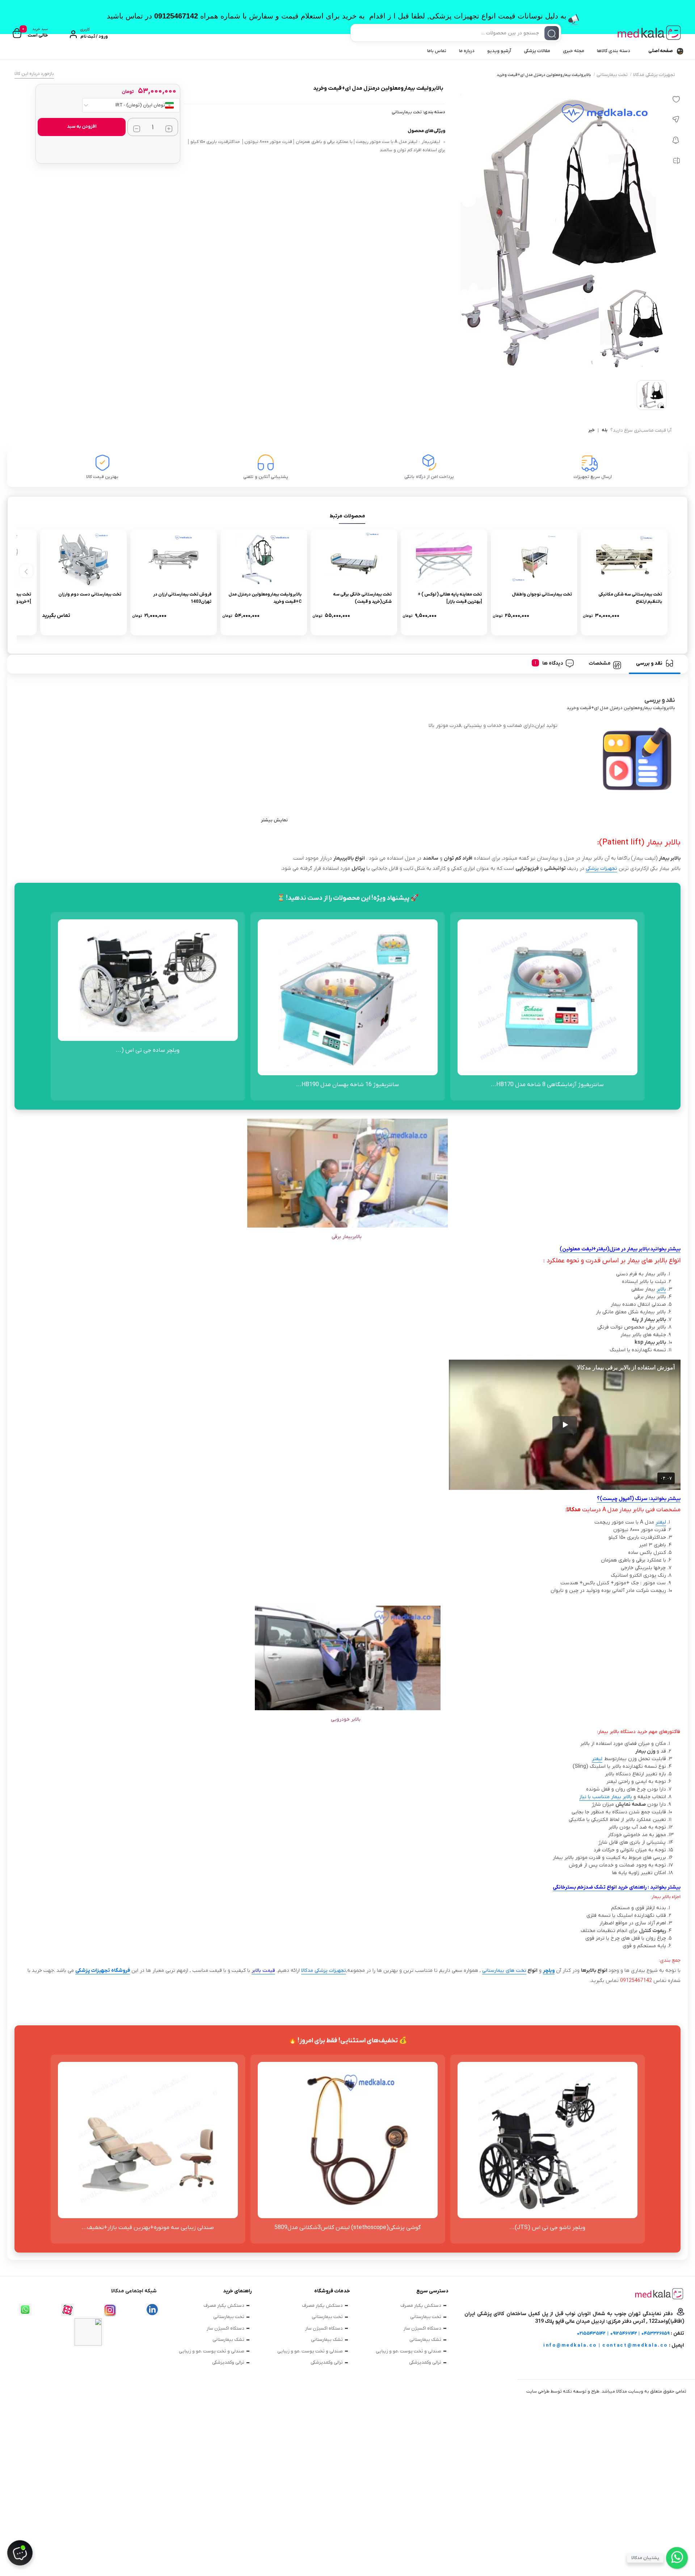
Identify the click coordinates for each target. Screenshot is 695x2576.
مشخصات (600, 663)
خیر (591, 431)
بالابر (661, 1289)
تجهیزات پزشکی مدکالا (654, 75)
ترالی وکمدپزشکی (425, 2362)
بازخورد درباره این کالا (34, 74)
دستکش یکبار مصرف (421, 2306)
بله (605, 431)
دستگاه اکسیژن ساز (422, 2328)
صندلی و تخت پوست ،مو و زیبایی (408, 2351)
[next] (26, 571)
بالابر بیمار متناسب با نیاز (606, 1797)
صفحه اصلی (661, 51)
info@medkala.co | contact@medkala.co (606, 2345)
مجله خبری (574, 51)
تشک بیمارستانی (425, 2340)
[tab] (655, 663)
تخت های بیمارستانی (504, 1971)
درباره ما (467, 51)
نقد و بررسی (649, 663)
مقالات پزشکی (537, 51)
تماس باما (437, 51)
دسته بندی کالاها (614, 51)
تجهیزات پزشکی (601, 868)
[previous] (668, 571)
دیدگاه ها (553, 663)
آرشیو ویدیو (499, 51)
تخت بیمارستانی (612, 75)
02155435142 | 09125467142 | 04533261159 (623, 2333)
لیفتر (661, 1522)
